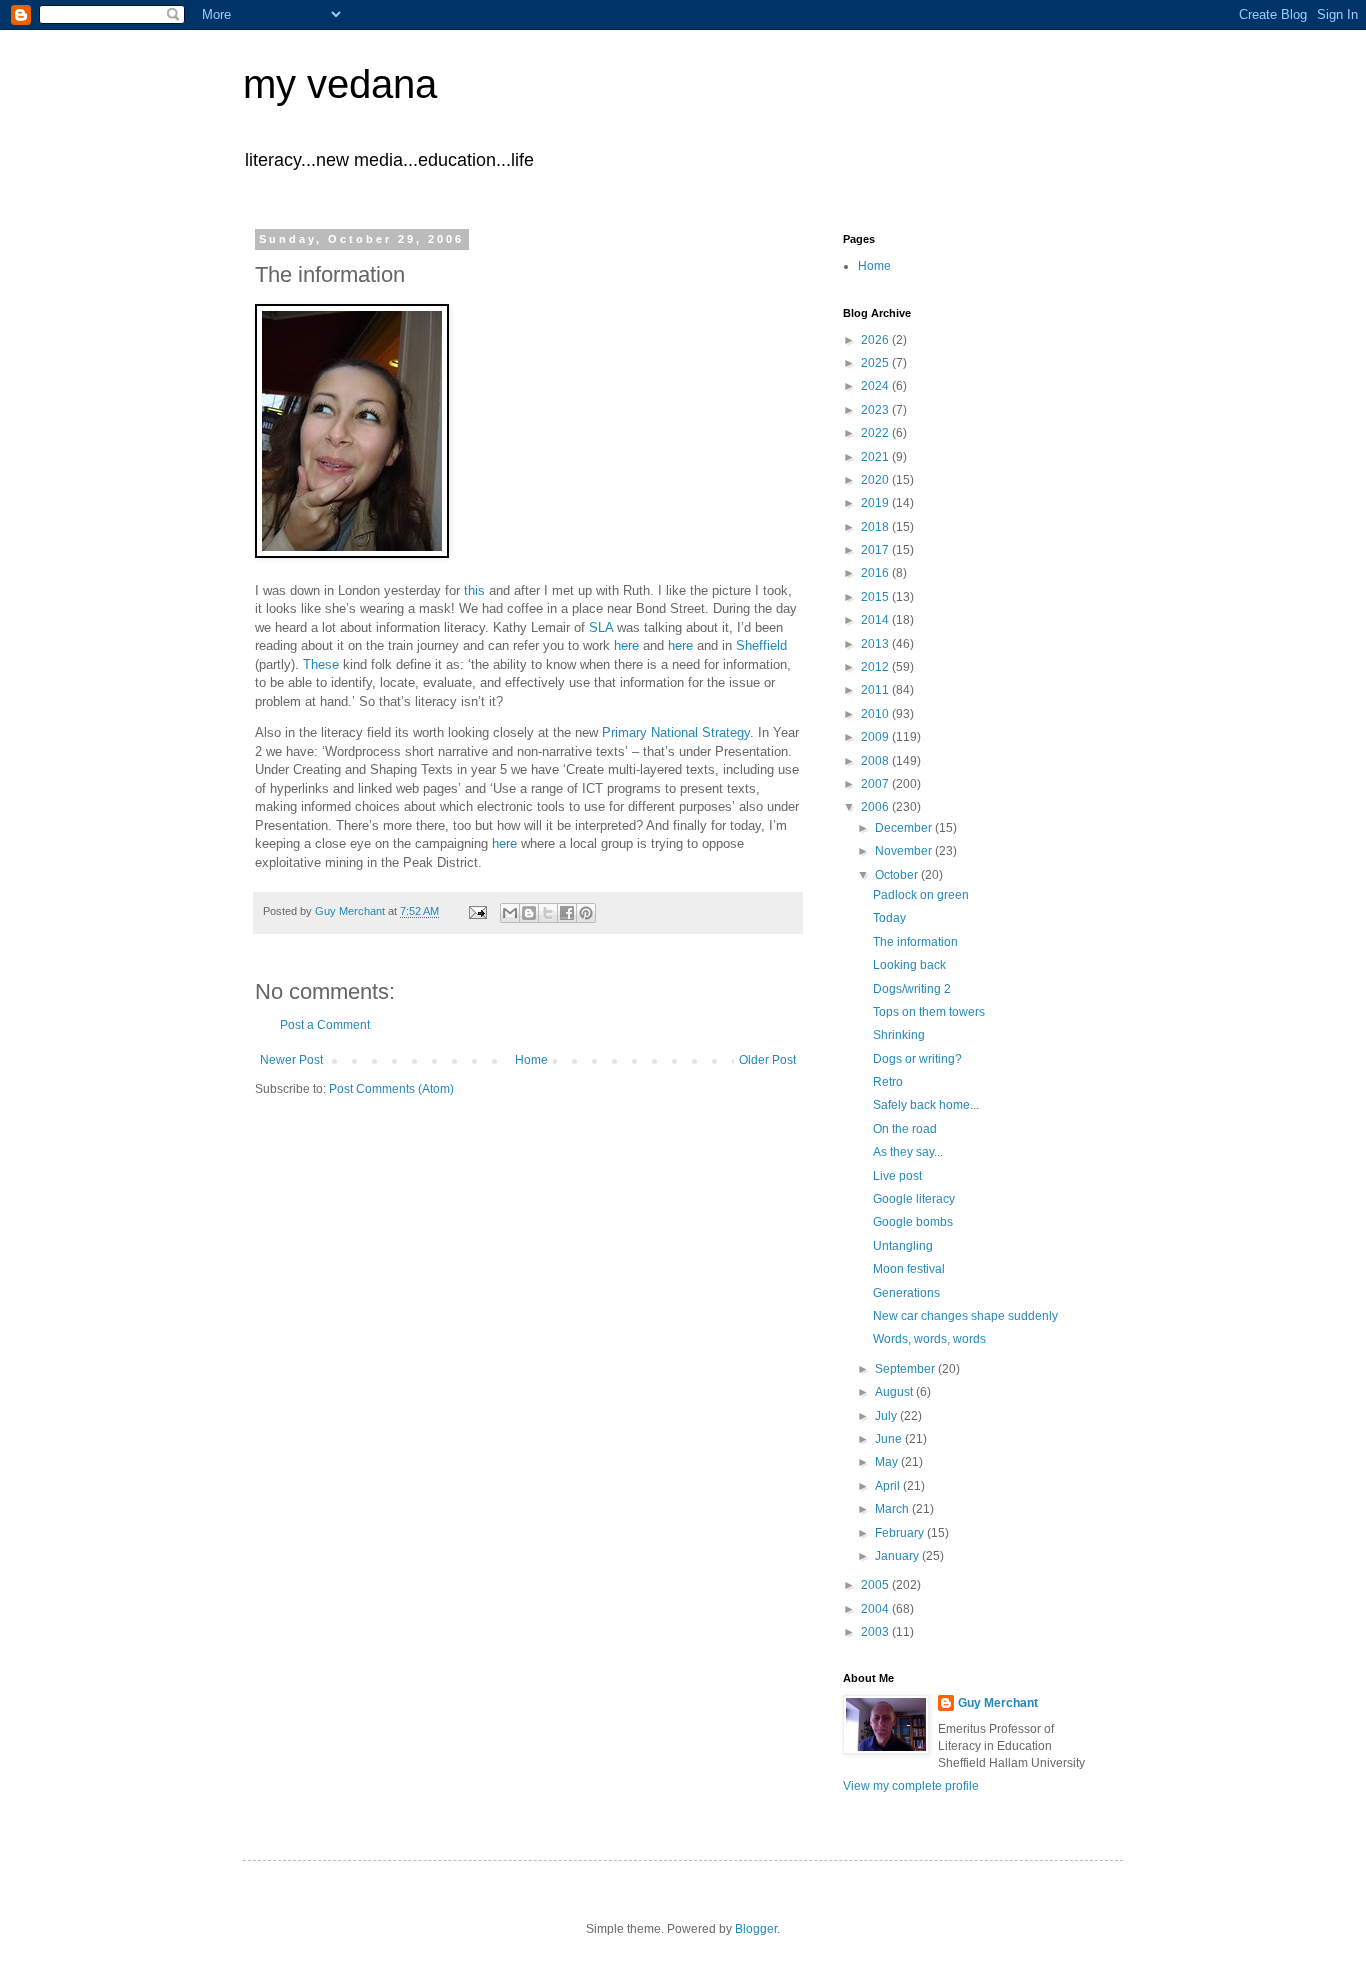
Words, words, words (929, 1339)
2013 (876, 644)
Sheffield (761, 645)
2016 (876, 573)
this (474, 590)
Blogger (756, 1929)
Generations (906, 1293)
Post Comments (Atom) (391, 1089)
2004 (876, 1609)
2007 (876, 784)
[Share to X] (548, 913)
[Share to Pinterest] (586, 913)
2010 (876, 714)
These (319, 664)
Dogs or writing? (917, 1059)
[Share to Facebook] (567, 913)
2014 (876, 620)
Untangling (903, 1246)
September (906, 1369)
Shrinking (899, 1035)
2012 (876, 667)
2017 (876, 550)
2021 (876, 457)
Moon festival (909, 1269)
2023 (876, 410)
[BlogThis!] (529, 913)
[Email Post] (477, 911)
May (888, 1462)
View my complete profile (911, 1786)
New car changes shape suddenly (965, 1316)
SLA (601, 627)
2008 (876, 761)
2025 (876, 363)
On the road (905, 1129)
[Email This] (510, 913)
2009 (876, 737)
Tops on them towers (929, 1012)
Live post (897, 1176)
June (890, 1439)
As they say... (908, 1152)
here (626, 645)
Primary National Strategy (676, 732)
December (905, 828)
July (887, 1416)
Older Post (767, 1060)
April (889, 1486)
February (901, 1533)
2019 (876, 503)
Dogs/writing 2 (912, 989)
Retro (888, 1082)
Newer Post (291, 1060)
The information (915, 942)
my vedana (340, 84)
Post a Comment (325, 1025)
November (905, 851)
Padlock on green (921, 895)
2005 (876, 1585)
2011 (876, 690)
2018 (876, 527)
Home (531, 1060)
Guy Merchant (998, 1703)
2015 (876, 597)
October (898, 875)
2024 (876, 386)
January (898, 1556)
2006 (876, 807)
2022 (876, 433)
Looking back (909, 965)
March (893, 1509)
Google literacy (914, 1199)
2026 (876, 340)
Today (889, 918)
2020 (876, 480)
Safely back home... (926, 1105)
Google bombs (913, 1222)
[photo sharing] (352, 553)
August (895, 1392)
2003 (876, 1632)
